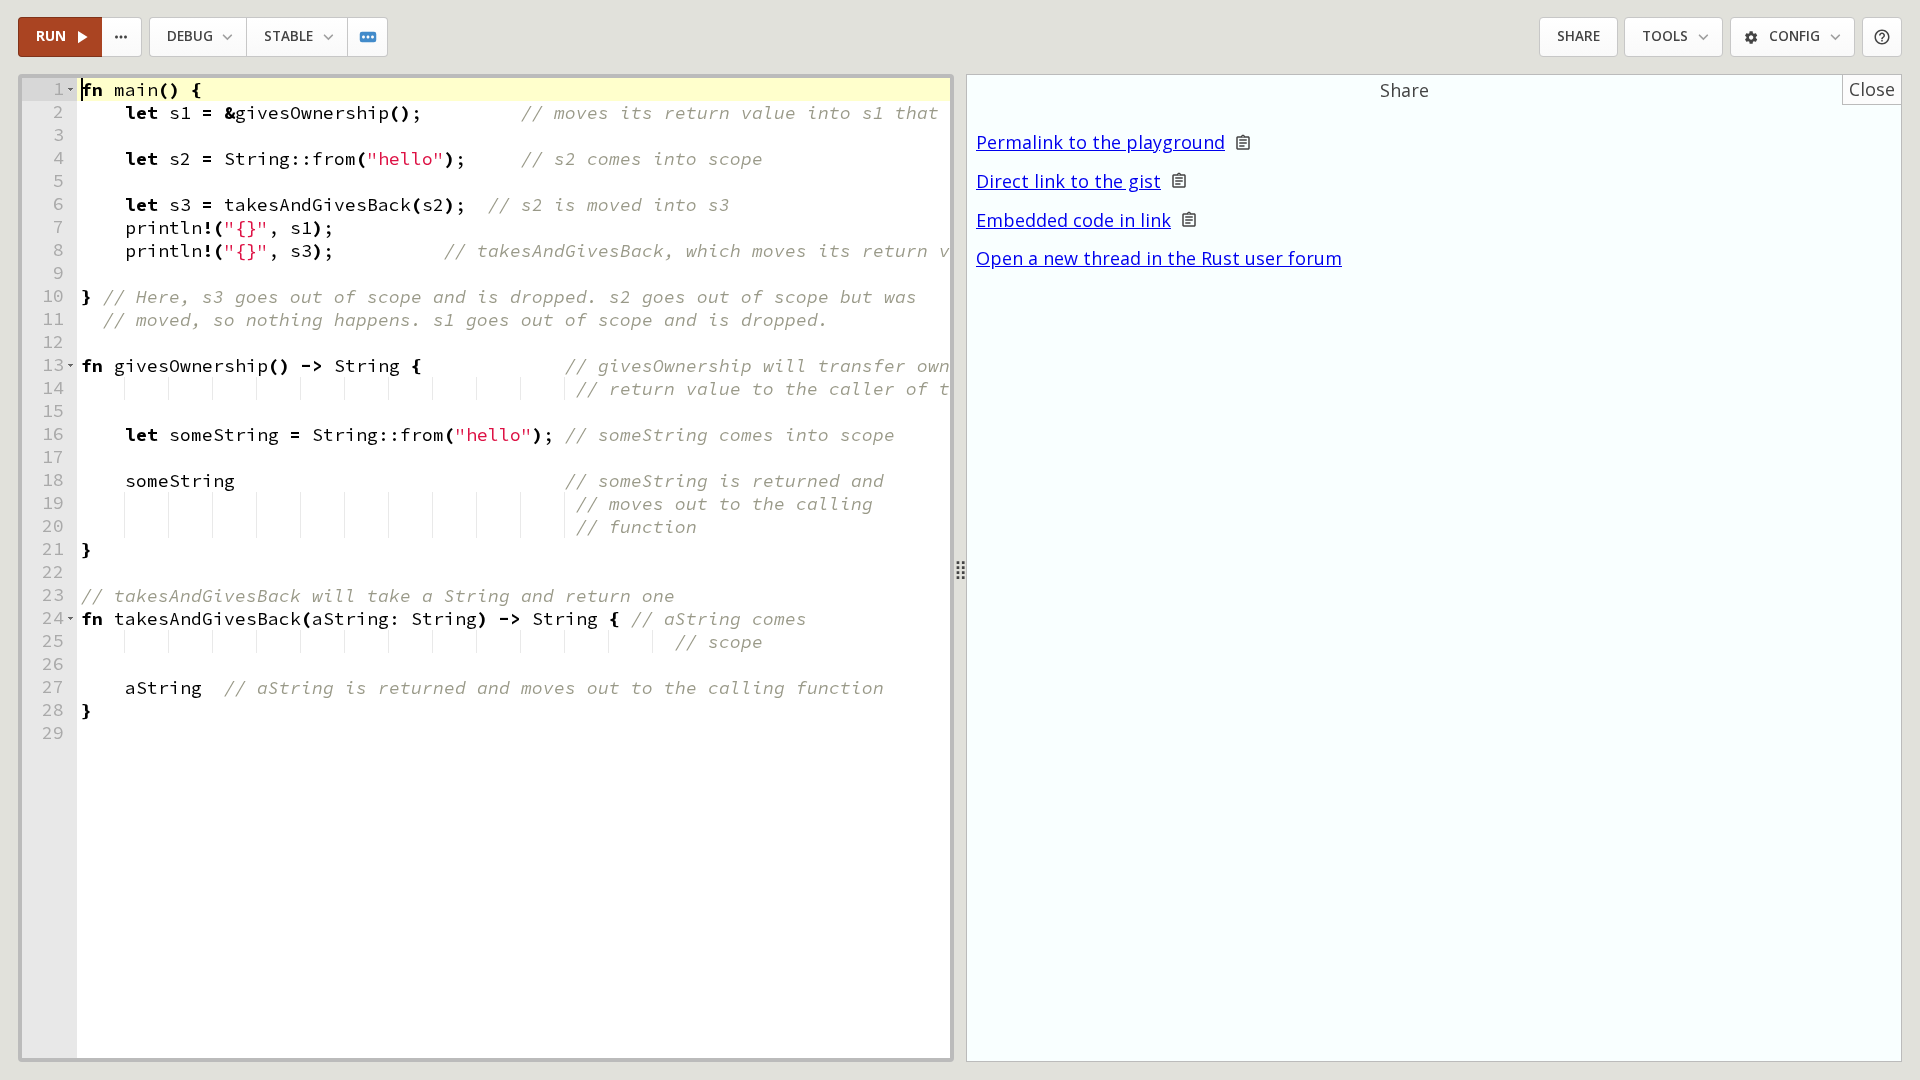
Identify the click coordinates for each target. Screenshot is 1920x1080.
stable (288, 36)
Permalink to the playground (1100, 142)
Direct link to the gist (1068, 181)
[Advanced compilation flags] (368, 37)
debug (190, 36)
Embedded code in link (1073, 220)
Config (1794, 36)
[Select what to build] (122, 37)
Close (1872, 89)
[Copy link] (1243, 142)
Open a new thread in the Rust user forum (1159, 258)
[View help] (1882, 37)
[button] (70, 89)
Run (51, 36)
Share (1578, 36)
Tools (1665, 36)
